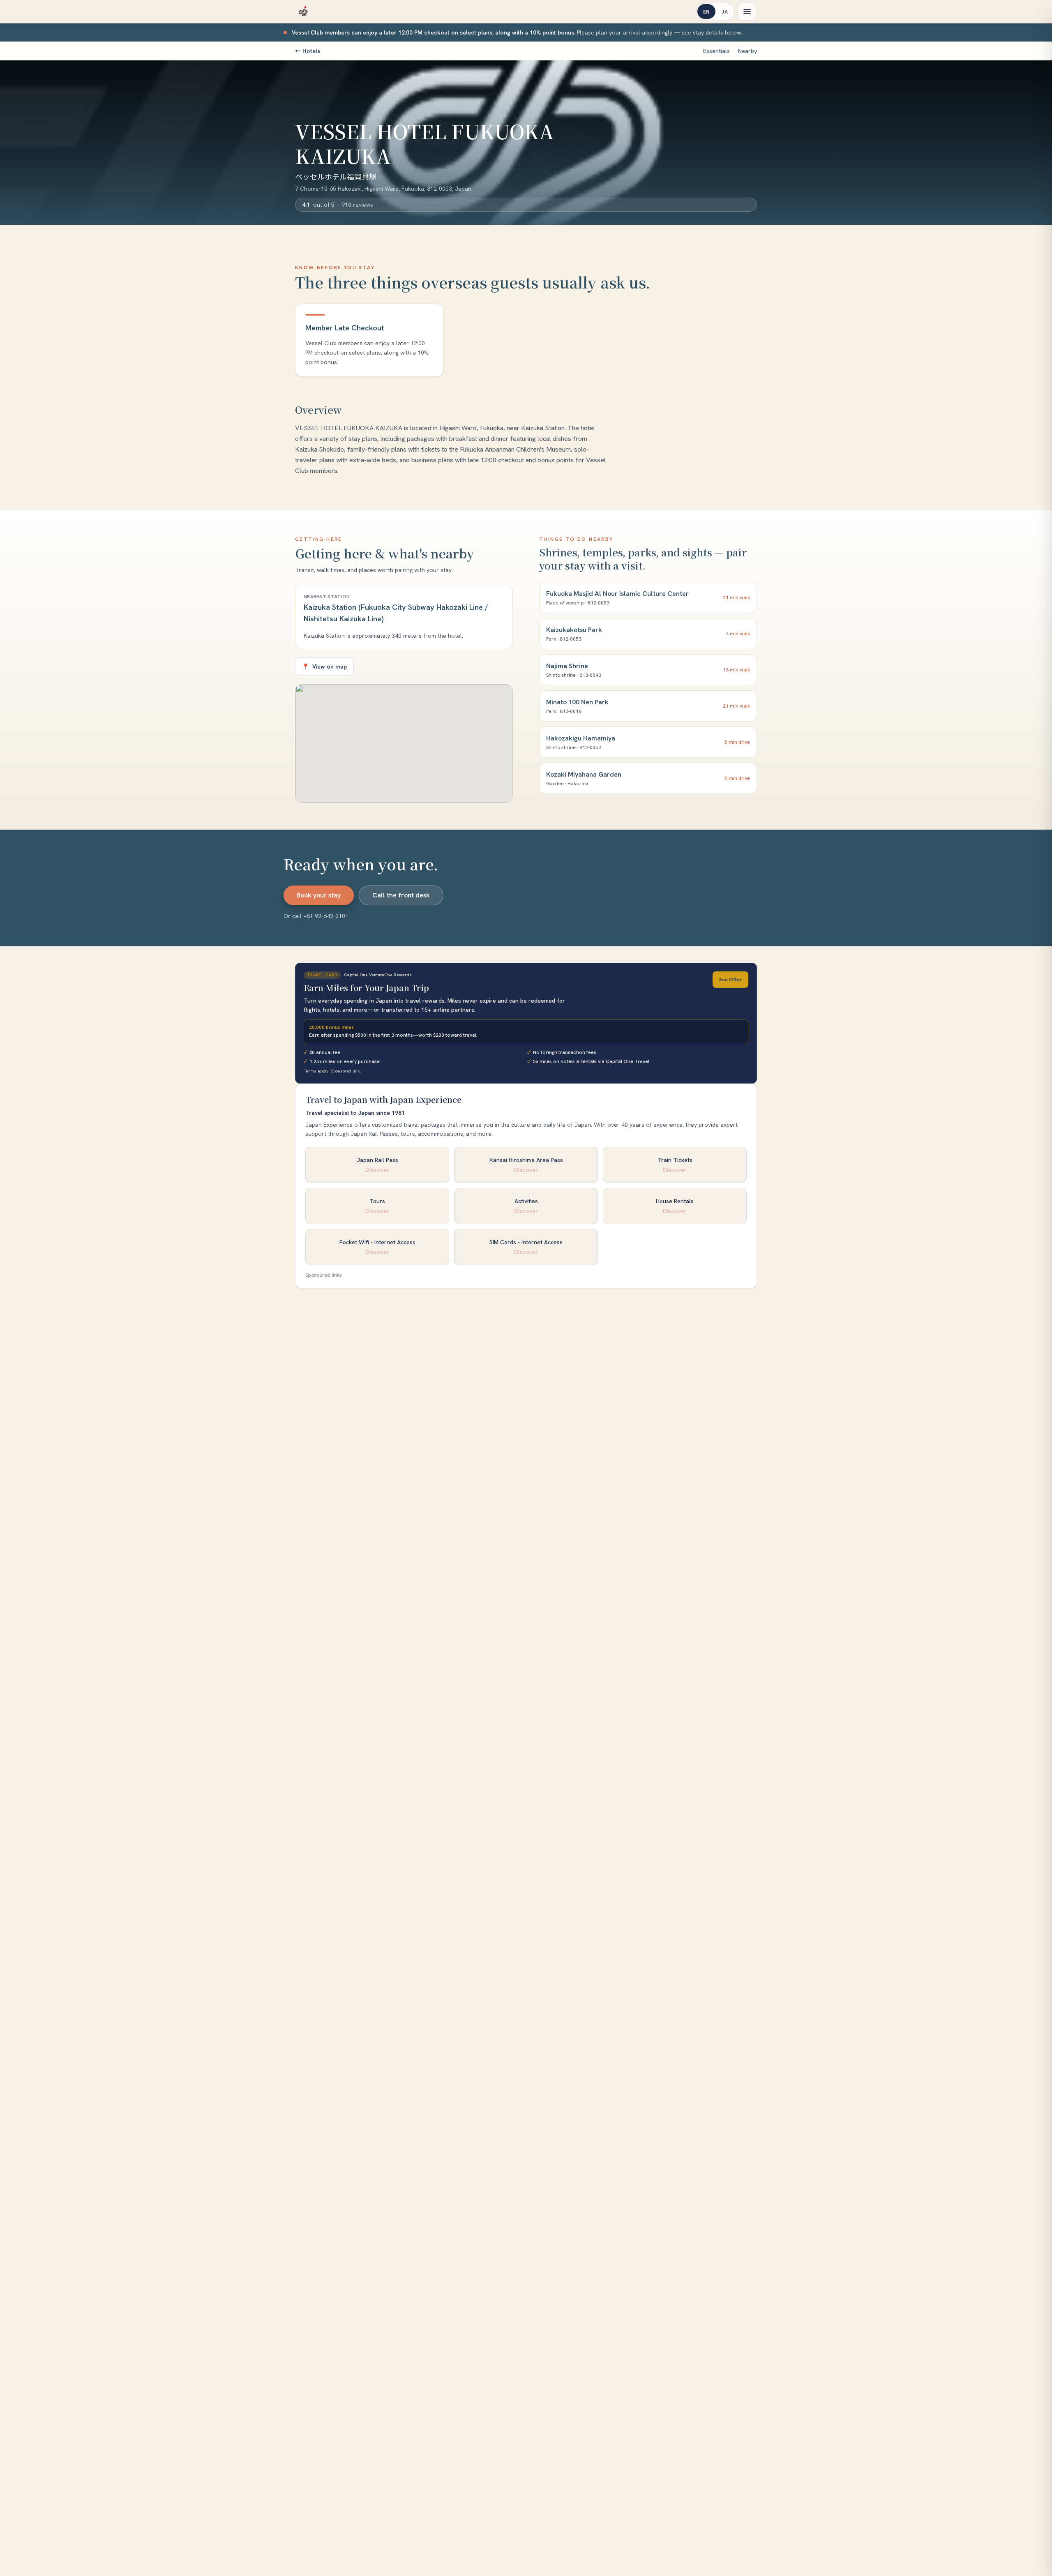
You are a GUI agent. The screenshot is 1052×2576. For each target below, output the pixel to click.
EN (706, 11)
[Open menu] (747, 12)
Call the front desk (401, 895)
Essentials (716, 51)
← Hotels (308, 51)
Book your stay (319, 895)
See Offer (730, 980)
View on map (324, 666)
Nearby (747, 51)
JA (725, 11)
